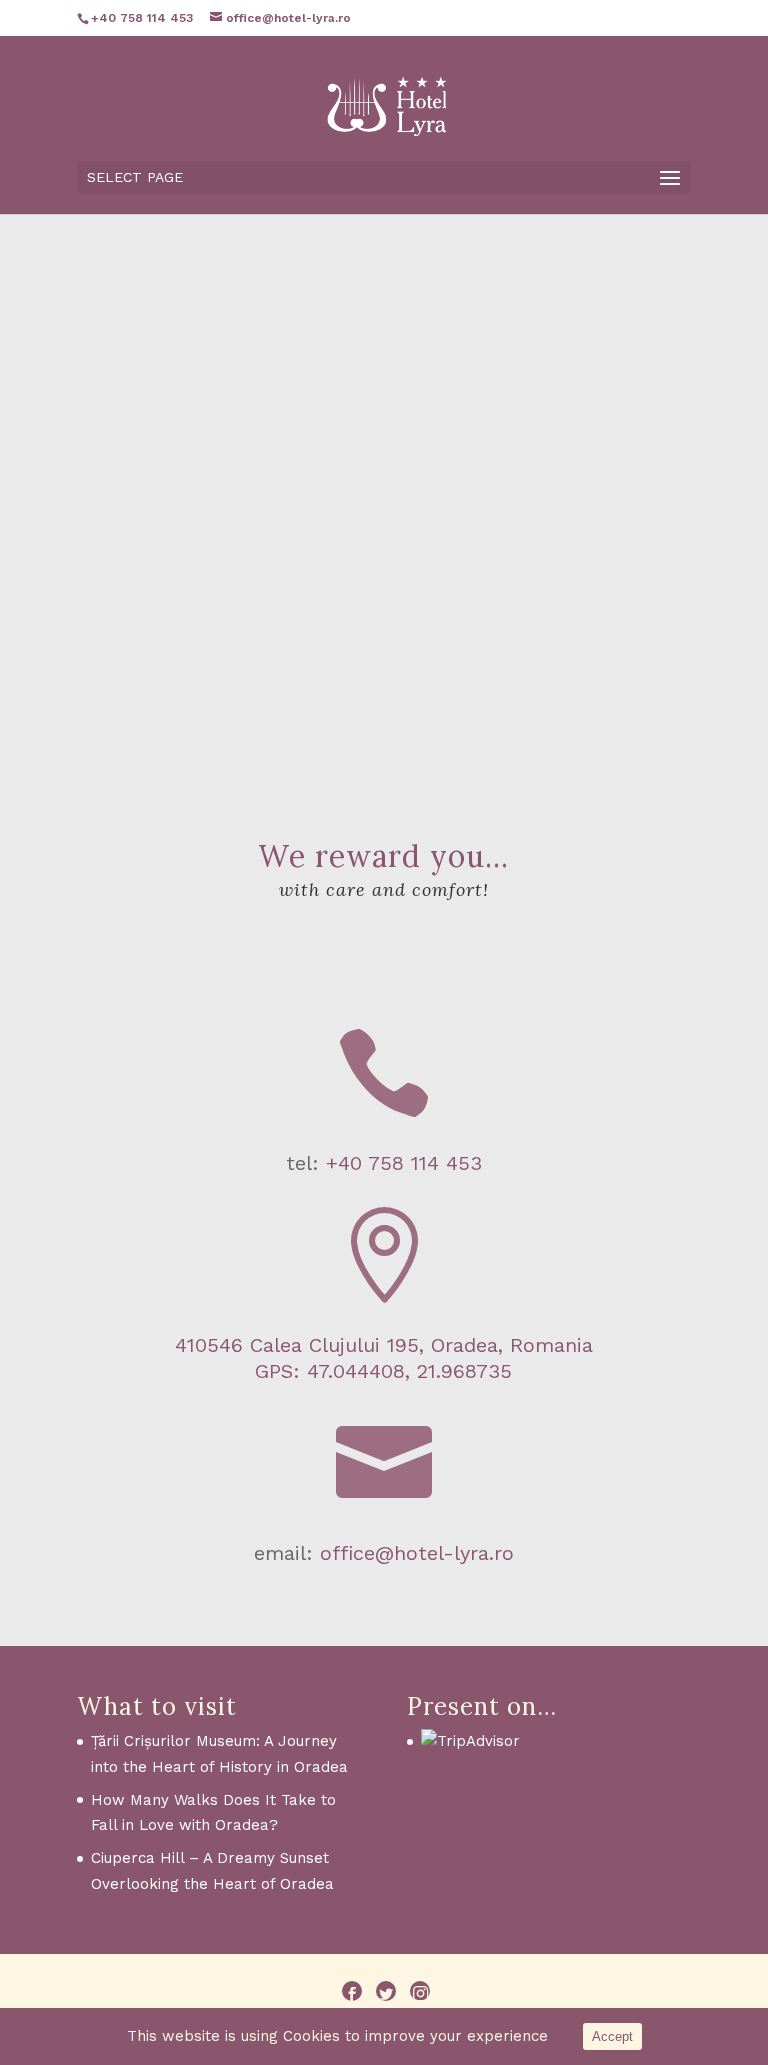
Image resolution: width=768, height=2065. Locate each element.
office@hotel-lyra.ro (417, 1553)
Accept (612, 2036)
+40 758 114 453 (404, 1163)
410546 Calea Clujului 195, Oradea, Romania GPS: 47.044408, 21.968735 (384, 1358)
